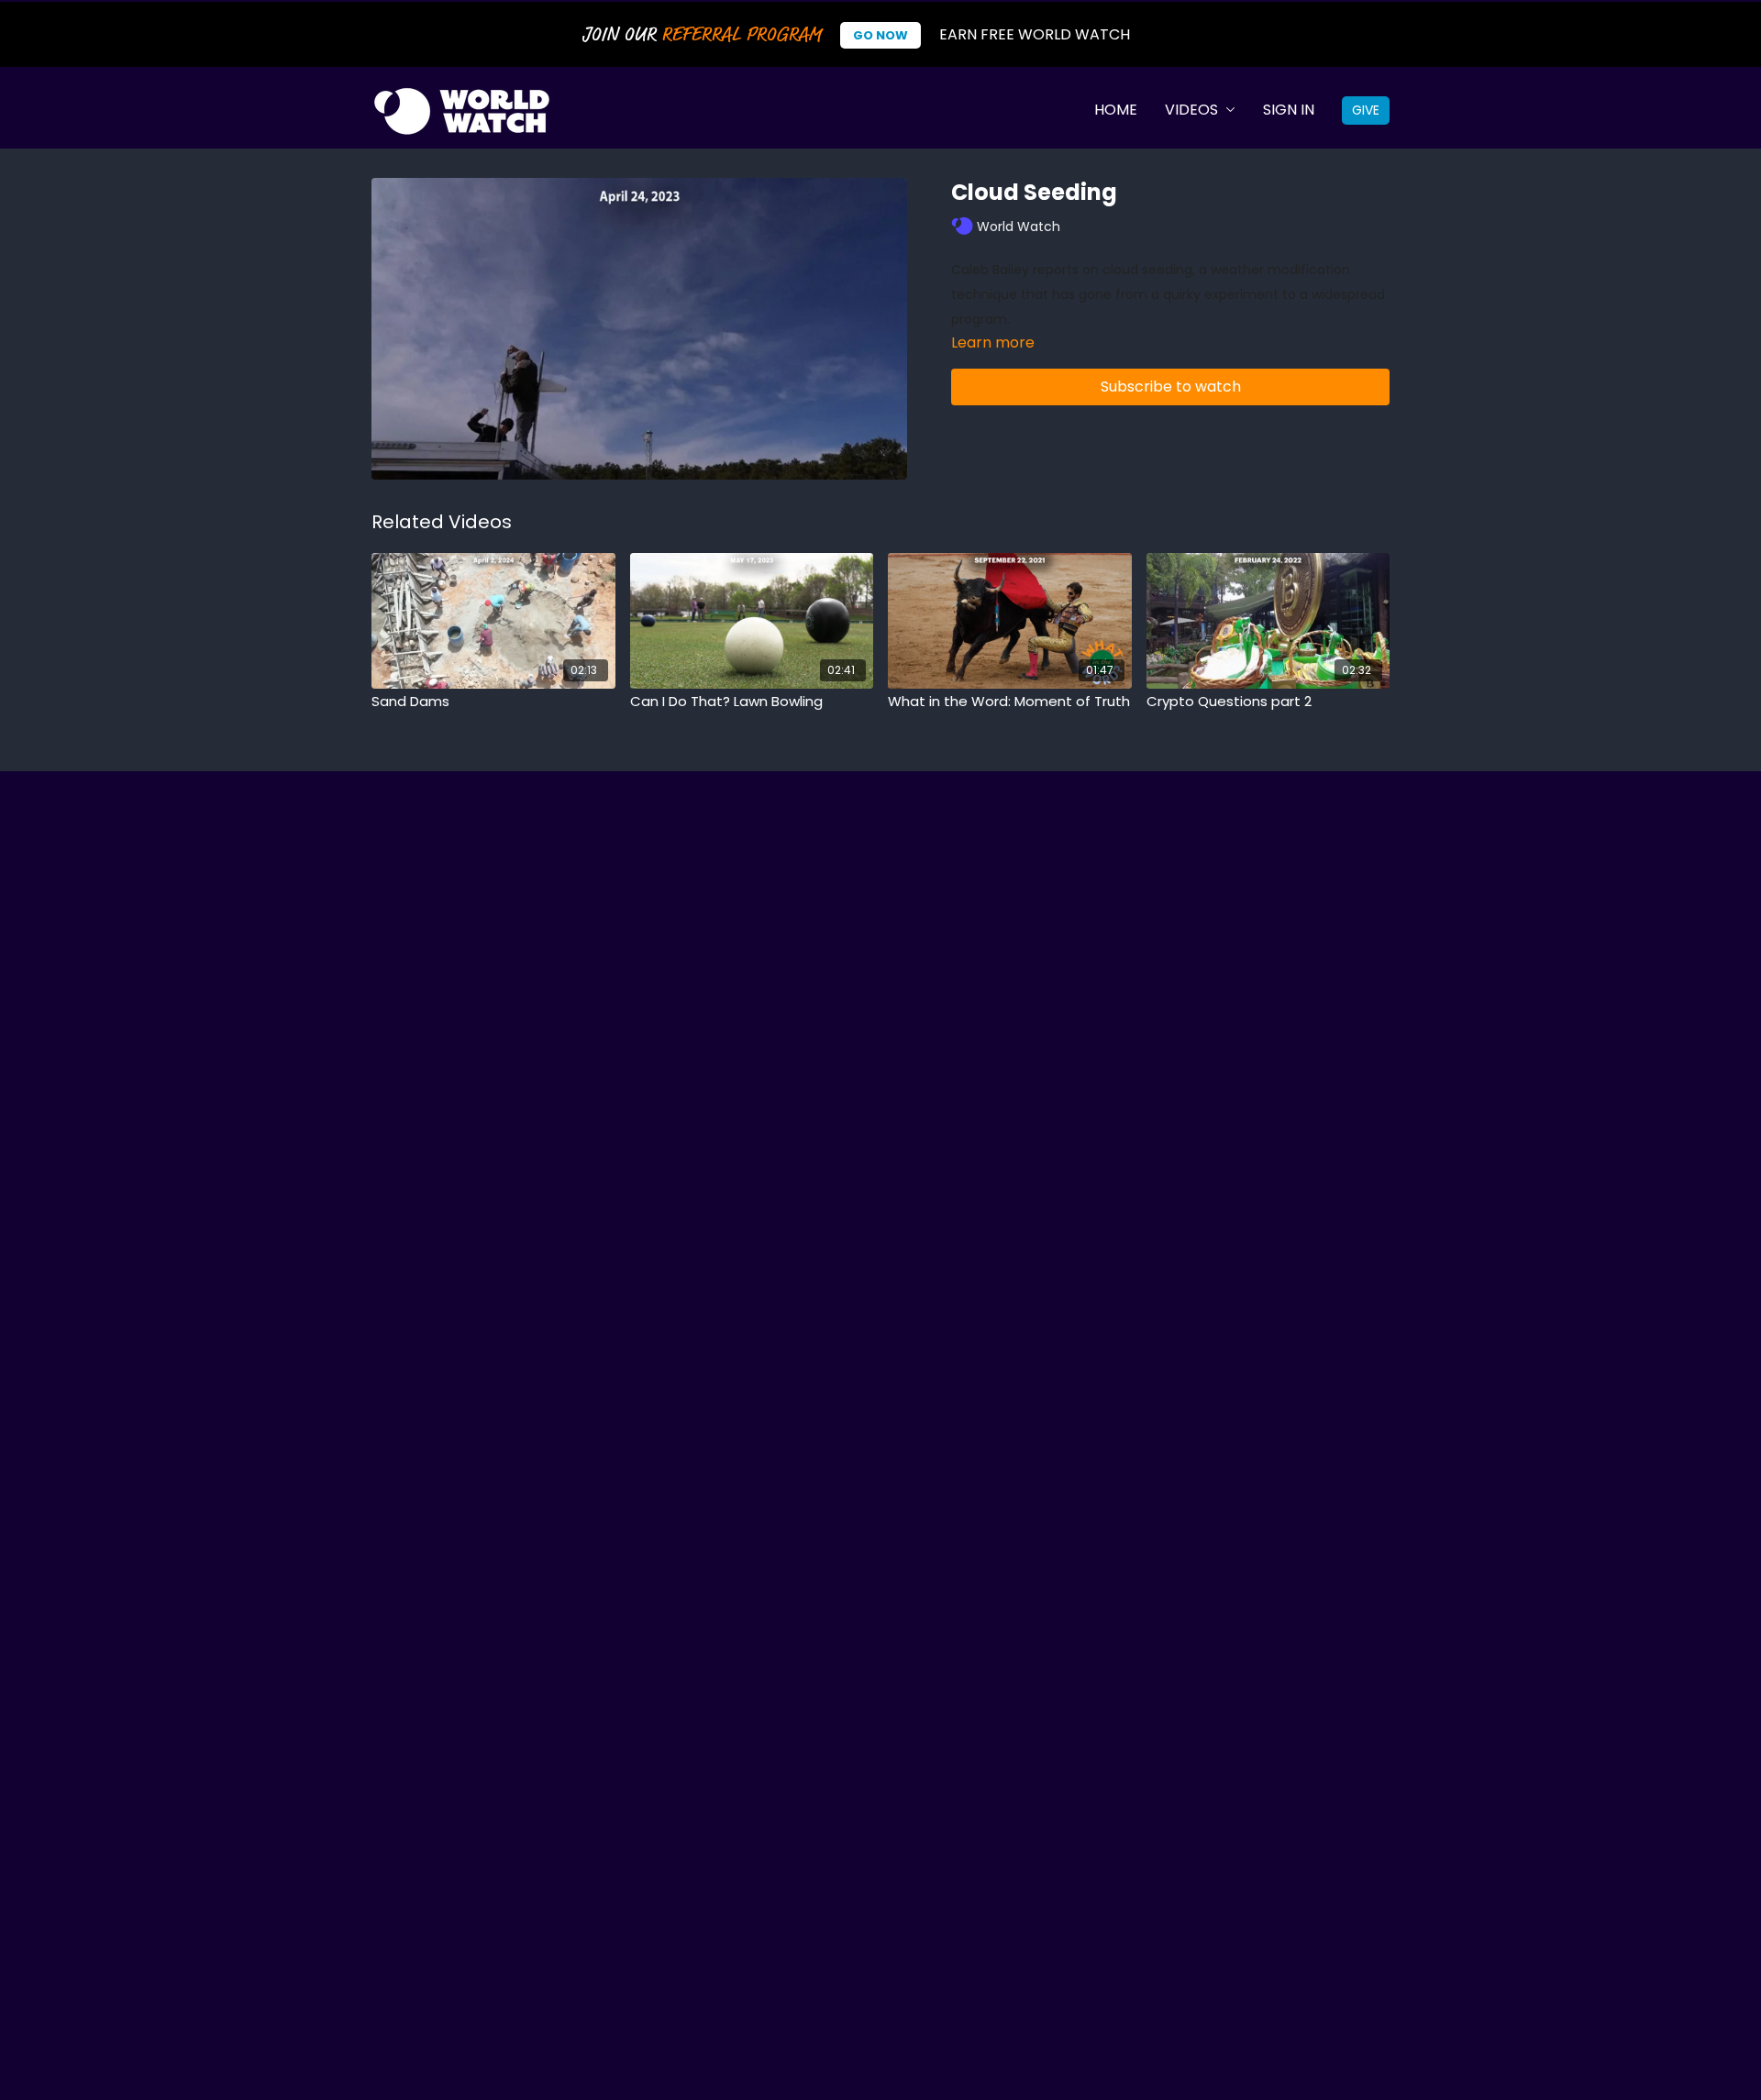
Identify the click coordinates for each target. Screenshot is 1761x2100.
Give (1366, 110)
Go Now (880, 35)
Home (1116, 110)
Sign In (1289, 110)
